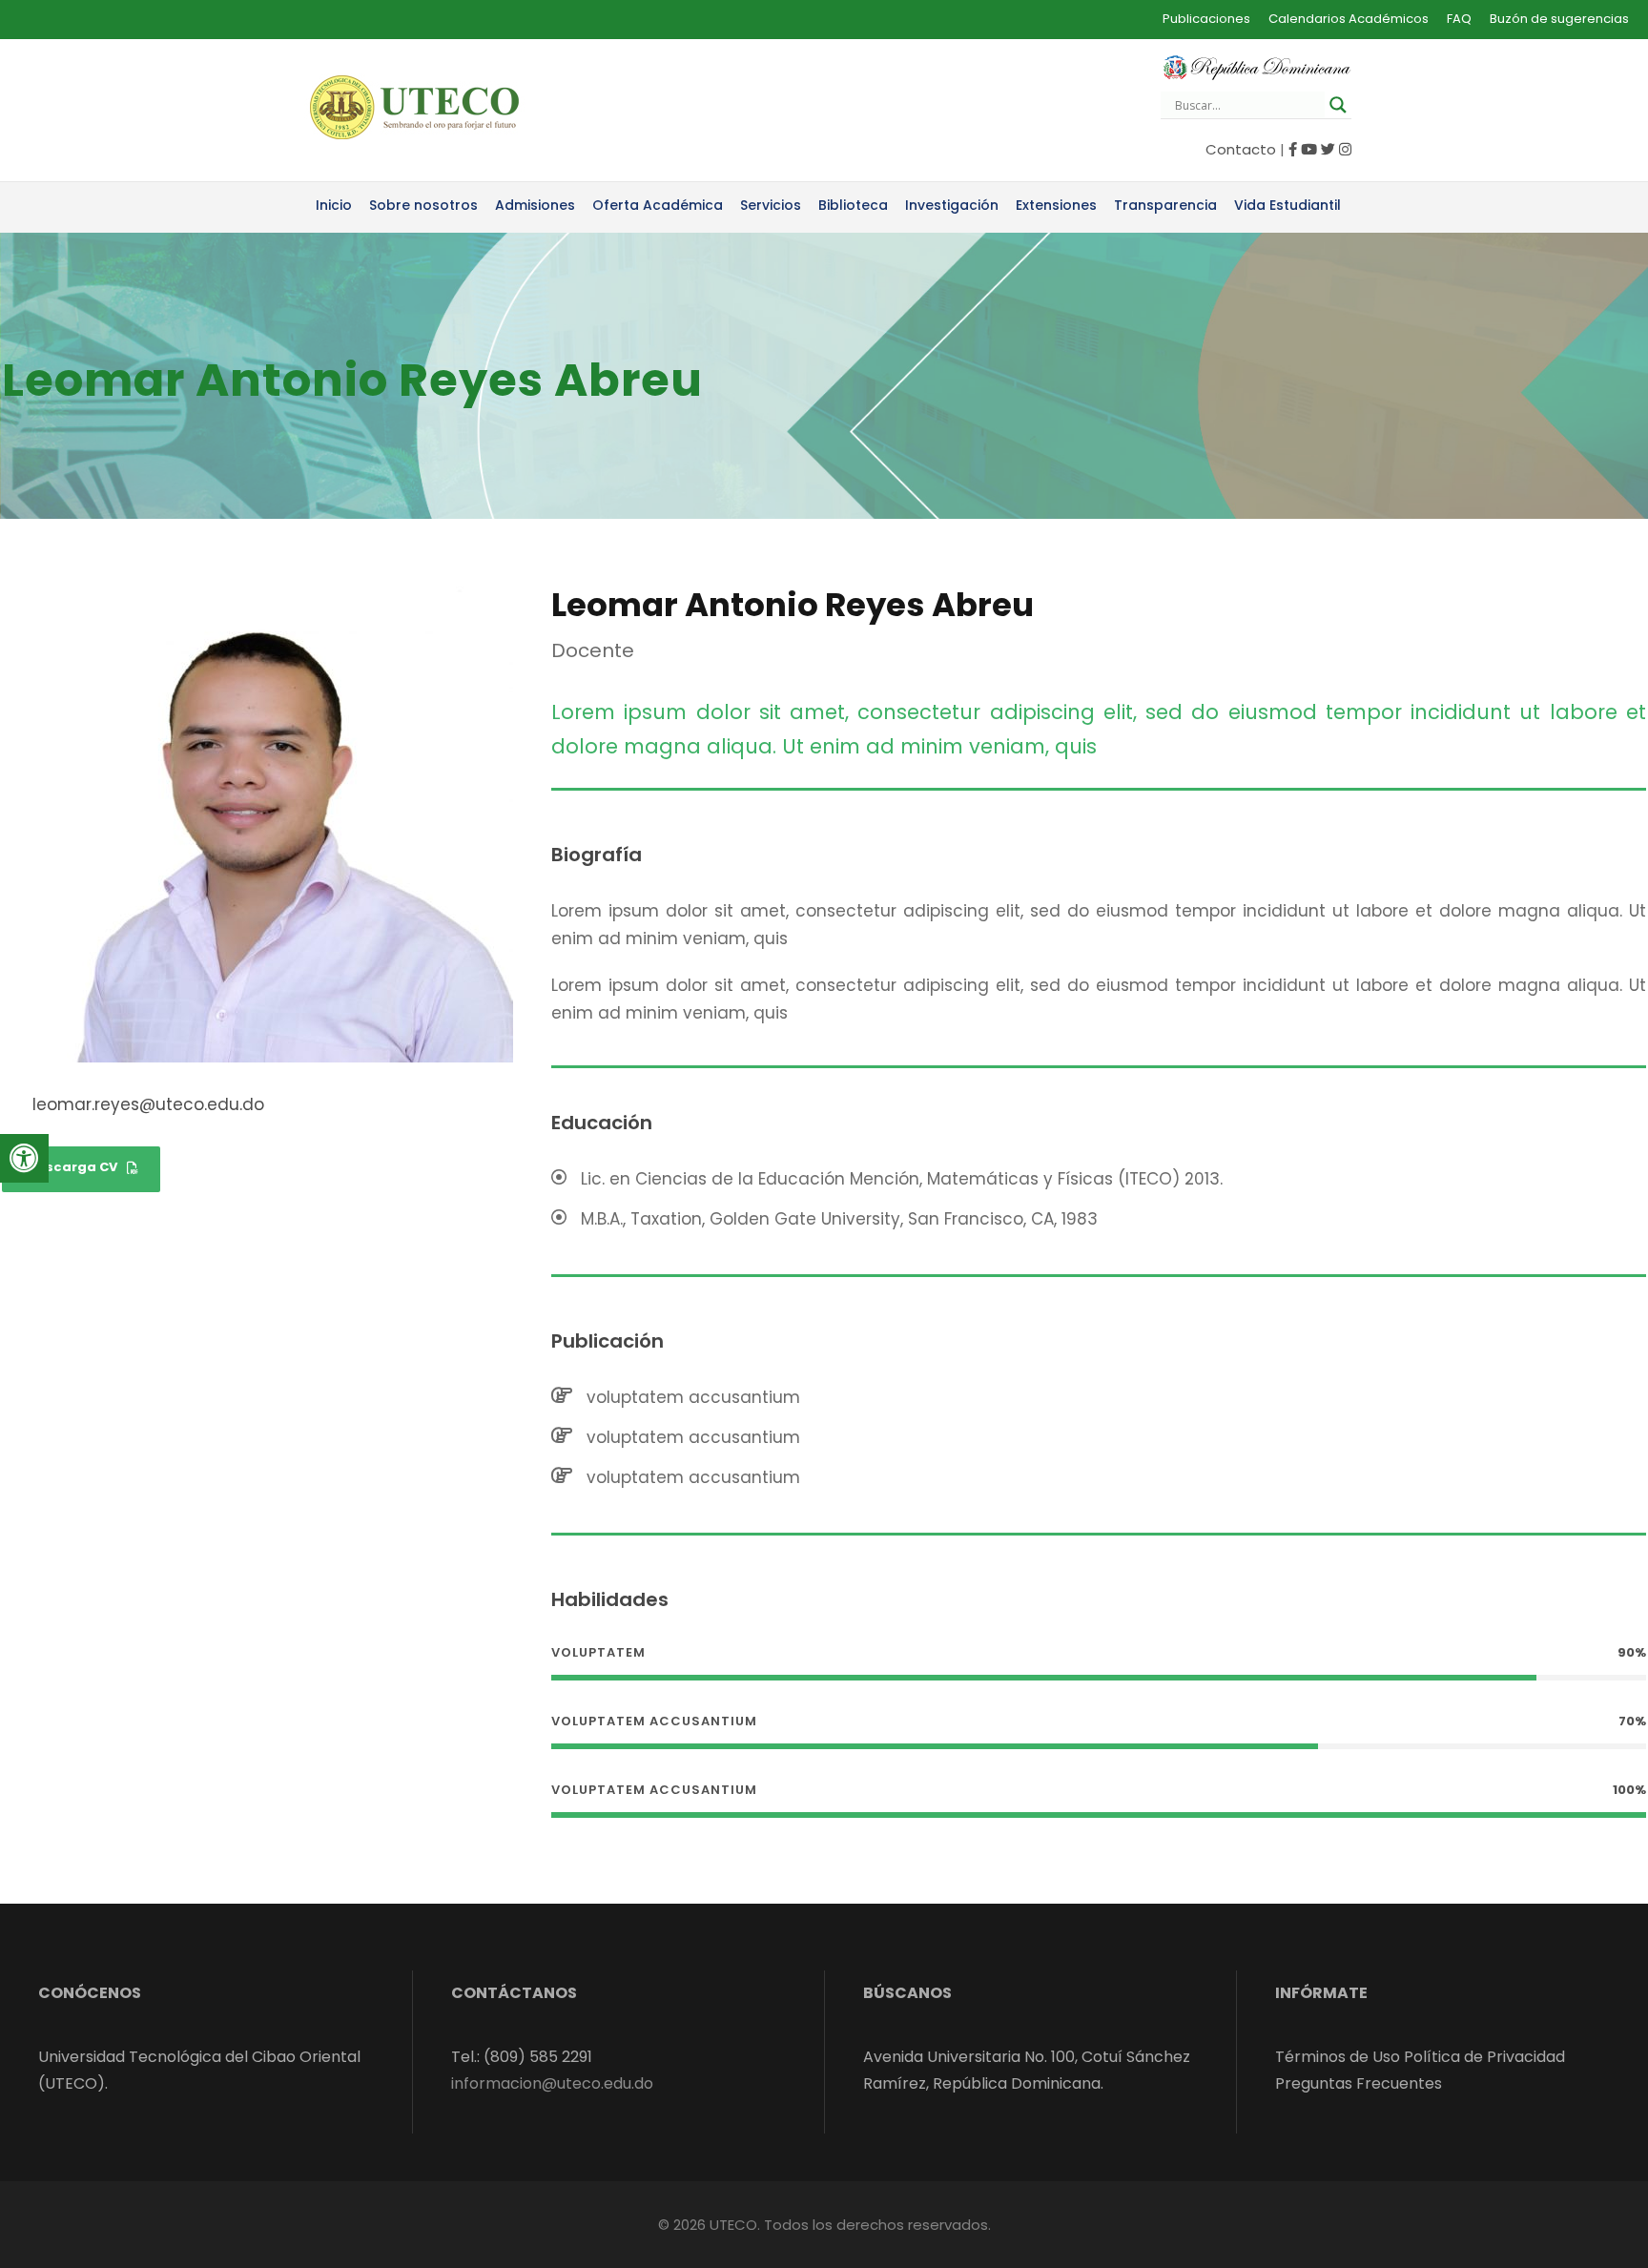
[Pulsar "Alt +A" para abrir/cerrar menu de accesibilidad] (24, 1158)
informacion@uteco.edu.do (552, 2083)
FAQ (1459, 19)
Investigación (952, 205)
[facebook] (1293, 149)
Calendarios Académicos (1349, 19)
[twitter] (1328, 149)
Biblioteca (853, 205)
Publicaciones (1206, 19)
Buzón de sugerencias (1559, 19)
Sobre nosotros (423, 205)
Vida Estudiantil (1287, 205)
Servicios (771, 205)
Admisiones (535, 205)
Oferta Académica (658, 205)
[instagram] (1345, 149)
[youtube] (1309, 149)
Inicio (334, 205)
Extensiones (1056, 205)
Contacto (1241, 149)
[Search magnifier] (1338, 105)
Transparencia (1165, 205)
